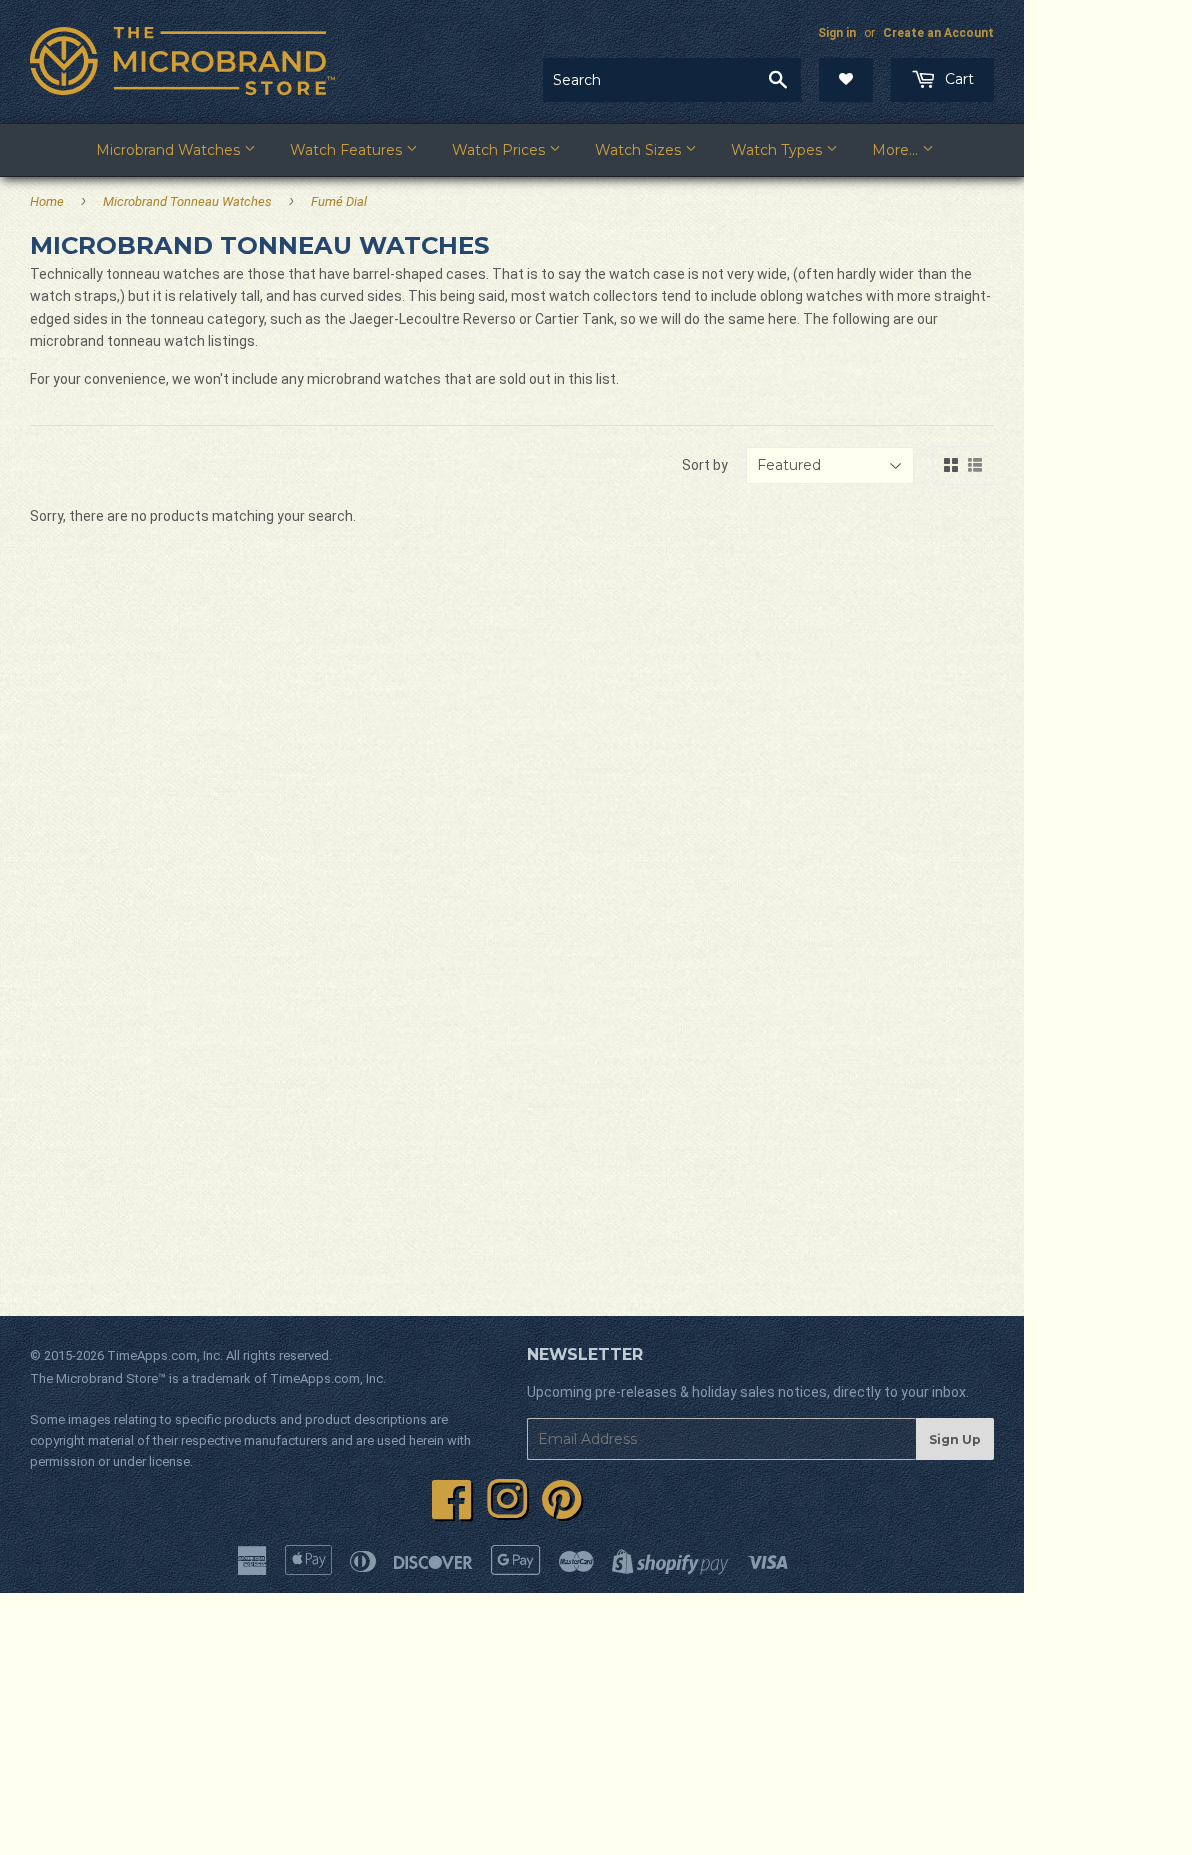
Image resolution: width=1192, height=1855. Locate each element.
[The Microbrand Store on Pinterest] (562, 1511)
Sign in (837, 33)
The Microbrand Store (94, 1378)
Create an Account (938, 33)
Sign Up (955, 1439)
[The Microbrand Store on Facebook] (452, 1511)
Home (47, 201)
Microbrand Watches (170, 150)
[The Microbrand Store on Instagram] (507, 1511)
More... (897, 150)
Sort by (705, 465)
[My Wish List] (846, 80)
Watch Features (348, 150)
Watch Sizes (640, 150)
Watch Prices (500, 150)
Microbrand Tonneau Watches (187, 201)
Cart (957, 79)
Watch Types (778, 150)
